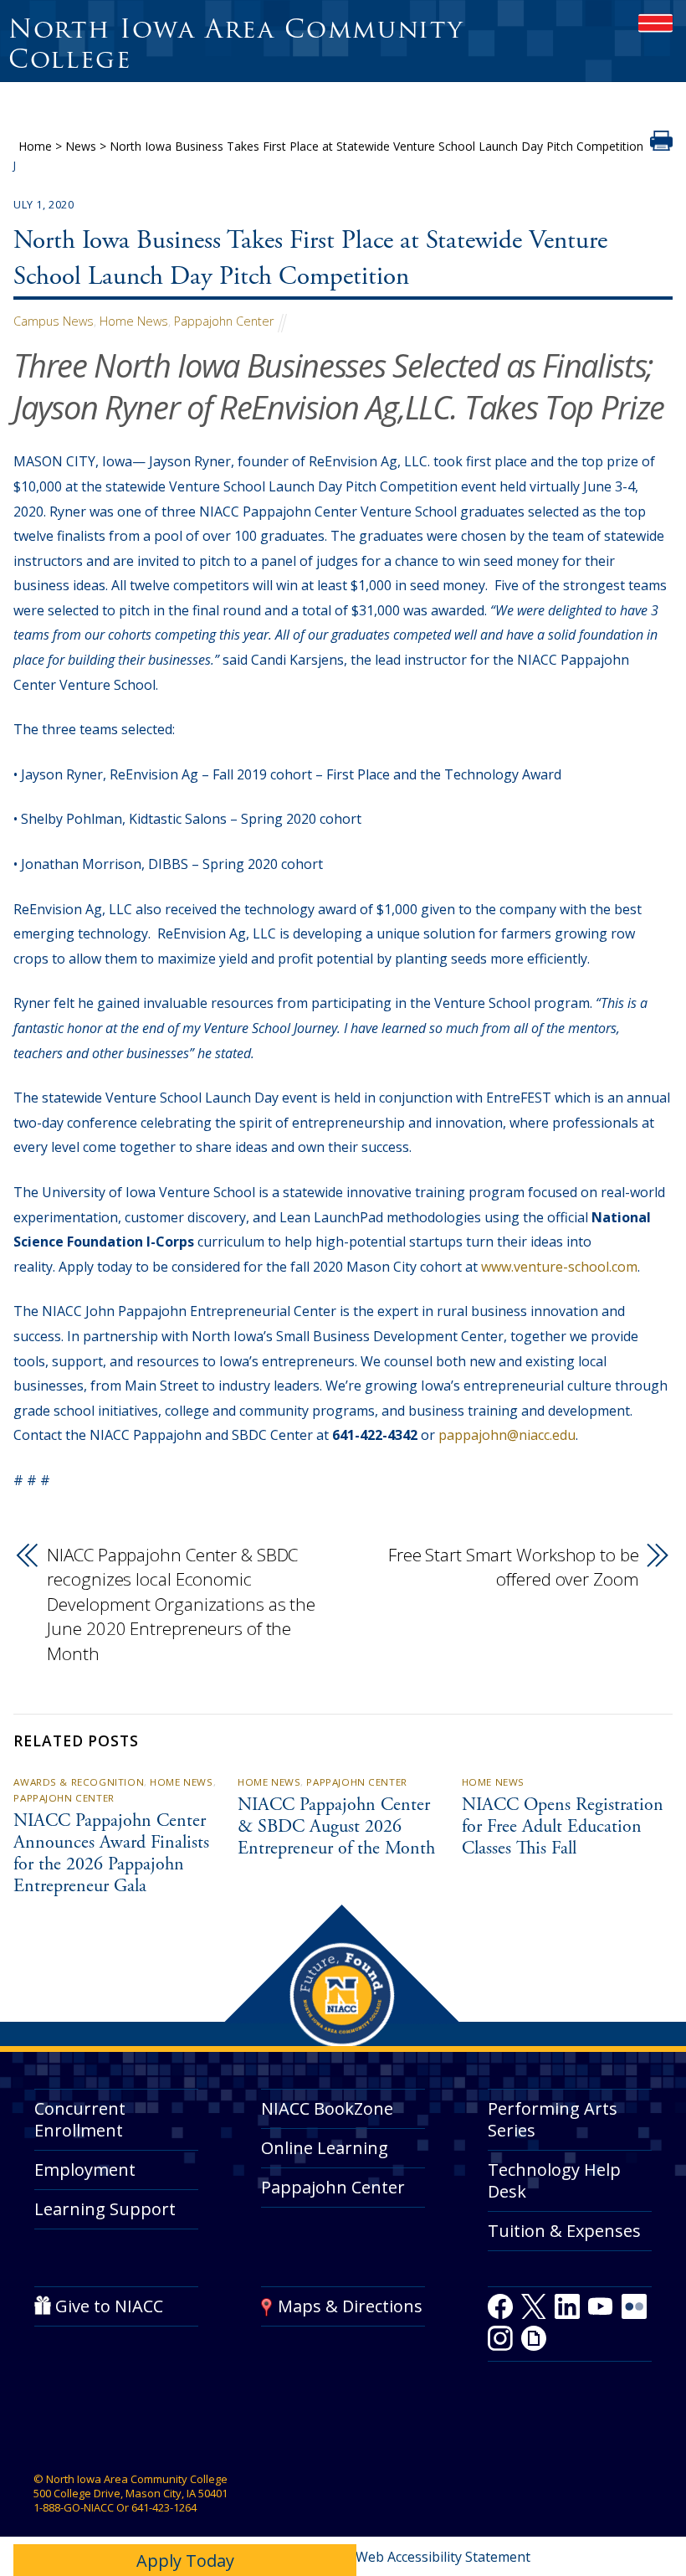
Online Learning (325, 2149)
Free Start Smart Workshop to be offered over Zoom (514, 1567)
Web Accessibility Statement (443, 2557)
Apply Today (185, 2561)
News (81, 146)
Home (35, 146)
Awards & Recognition (79, 1782)
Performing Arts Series (553, 2120)
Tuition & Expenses (564, 2231)
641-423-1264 (164, 2507)
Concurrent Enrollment (80, 2120)
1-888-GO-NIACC (74, 2507)
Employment (85, 2170)
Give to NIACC (109, 2307)
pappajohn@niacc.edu (507, 1435)
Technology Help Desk (554, 2180)
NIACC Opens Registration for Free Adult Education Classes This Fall (563, 1828)
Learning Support (105, 2209)
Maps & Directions (350, 2307)
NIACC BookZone (327, 2109)
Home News (134, 321)
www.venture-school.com (559, 1267)
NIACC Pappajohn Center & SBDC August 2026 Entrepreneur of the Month (336, 1828)
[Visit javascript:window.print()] (661, 146)
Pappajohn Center (224, 321)
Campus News (54, 321)
